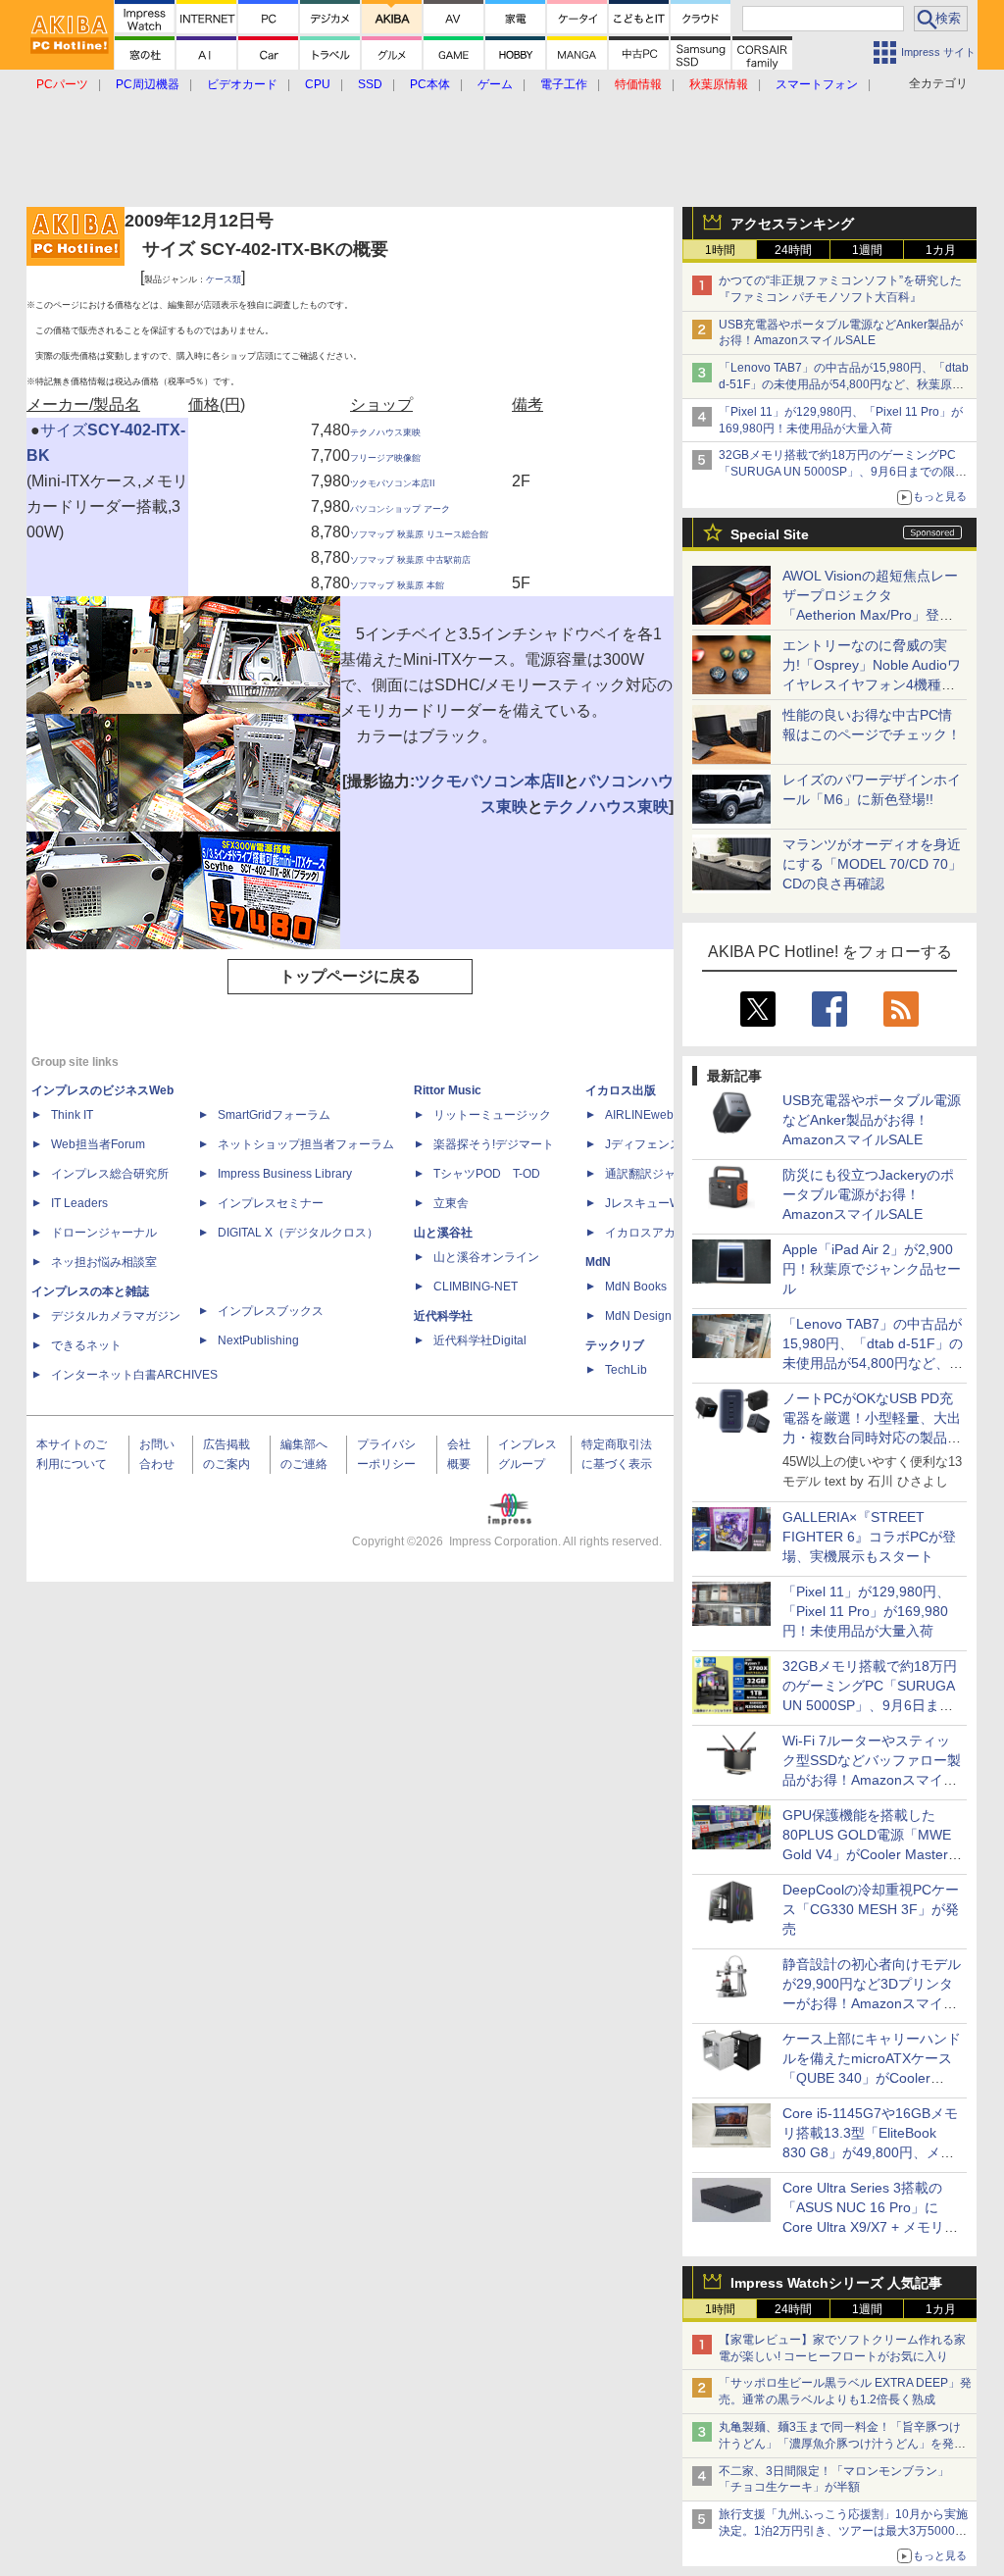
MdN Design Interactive (667, 1316)
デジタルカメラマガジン (116, 1316)
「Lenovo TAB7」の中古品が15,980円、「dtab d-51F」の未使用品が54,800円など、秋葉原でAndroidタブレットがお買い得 (844, 384)
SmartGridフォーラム (274, 1115)
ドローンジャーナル (104, 1233)
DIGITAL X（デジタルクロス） (298, 1233)
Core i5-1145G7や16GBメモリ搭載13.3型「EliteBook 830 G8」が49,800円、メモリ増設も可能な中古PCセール (870, 2152)
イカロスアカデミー (658, 1233)
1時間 (720, 250)
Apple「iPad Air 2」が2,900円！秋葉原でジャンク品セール (872, 1269)
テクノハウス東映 (385, 432)
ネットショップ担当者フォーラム (306, 1144)
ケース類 (224, 279)
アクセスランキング (792, 224)
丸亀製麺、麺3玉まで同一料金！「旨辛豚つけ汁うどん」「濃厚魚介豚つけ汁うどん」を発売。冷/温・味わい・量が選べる (840, 2444)
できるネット (86, 1345)
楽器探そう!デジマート (494, 1144)
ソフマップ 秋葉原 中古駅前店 (410, 560)
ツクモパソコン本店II (393, 483)
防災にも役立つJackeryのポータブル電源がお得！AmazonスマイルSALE (868, 1194)
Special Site (770, 534)
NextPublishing (258, 1340)
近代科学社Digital (480, 1340)
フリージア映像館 (385, 458)
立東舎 (451, 1203)
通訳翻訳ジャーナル (658, 1174)
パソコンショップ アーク (400, 509)
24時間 (793, 250)
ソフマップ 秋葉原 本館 (397, 585)
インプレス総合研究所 (110, 1174)
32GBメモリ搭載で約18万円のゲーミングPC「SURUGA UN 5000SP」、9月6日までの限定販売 (843, 472)
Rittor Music (448, 1090)
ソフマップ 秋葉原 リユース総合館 (419, 534)
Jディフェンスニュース (667, 1144)
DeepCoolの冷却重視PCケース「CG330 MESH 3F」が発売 (871, 1909)
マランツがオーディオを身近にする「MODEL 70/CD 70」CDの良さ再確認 (872, 864)
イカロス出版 (621, 1090)
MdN (598, 1262)
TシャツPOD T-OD (487, 1174)
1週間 (867, 250)
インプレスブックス (271, 1311)
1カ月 (941, 250)
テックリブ (615, 1345)
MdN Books (636, 1287)
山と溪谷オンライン (486, 1257)
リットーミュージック (492, 1115)
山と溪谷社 (443, 1233)
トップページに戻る (350, 976)
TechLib (626, 1370)
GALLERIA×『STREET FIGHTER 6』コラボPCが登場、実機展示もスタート (869, 1537)
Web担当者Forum (98, 1144)
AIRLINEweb (639, 1115)
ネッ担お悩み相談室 (104, 1262)
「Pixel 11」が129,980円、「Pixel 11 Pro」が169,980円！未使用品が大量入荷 (866, 1611)
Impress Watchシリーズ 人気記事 (836, 2283)
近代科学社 (443, 1316)
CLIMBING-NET (476, 1287)
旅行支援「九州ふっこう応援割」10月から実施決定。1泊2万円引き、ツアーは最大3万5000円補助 (843, 2531)
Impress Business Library (285, 1174)
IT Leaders (79, 1203)
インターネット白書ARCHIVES (134, 1375)
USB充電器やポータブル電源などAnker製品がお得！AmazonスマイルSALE (872, 1120)
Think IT (72, 1115)
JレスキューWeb (650, 1203)
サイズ (64, 430)
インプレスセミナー (271, 1203)
